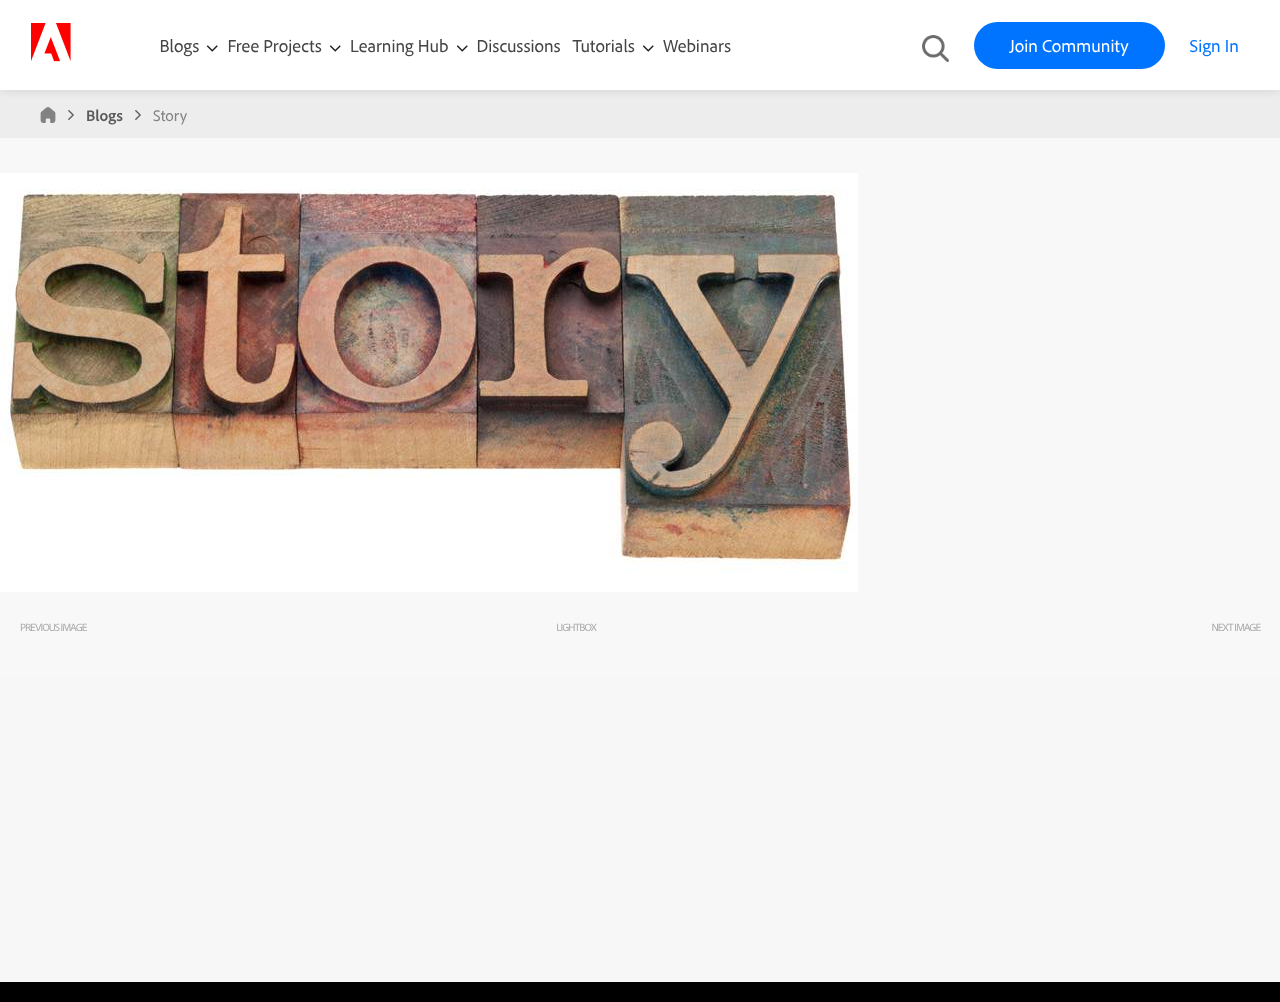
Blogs (180, 45)
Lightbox (575, 627)
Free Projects (276, 45)
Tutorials (606, 45)
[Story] (429, 587)
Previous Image (53, 627)
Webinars (697, 45)
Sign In (1214, 45)
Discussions (519, 45)
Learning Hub (401, 45)
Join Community (1069, 45)
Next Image (1235, 627)
